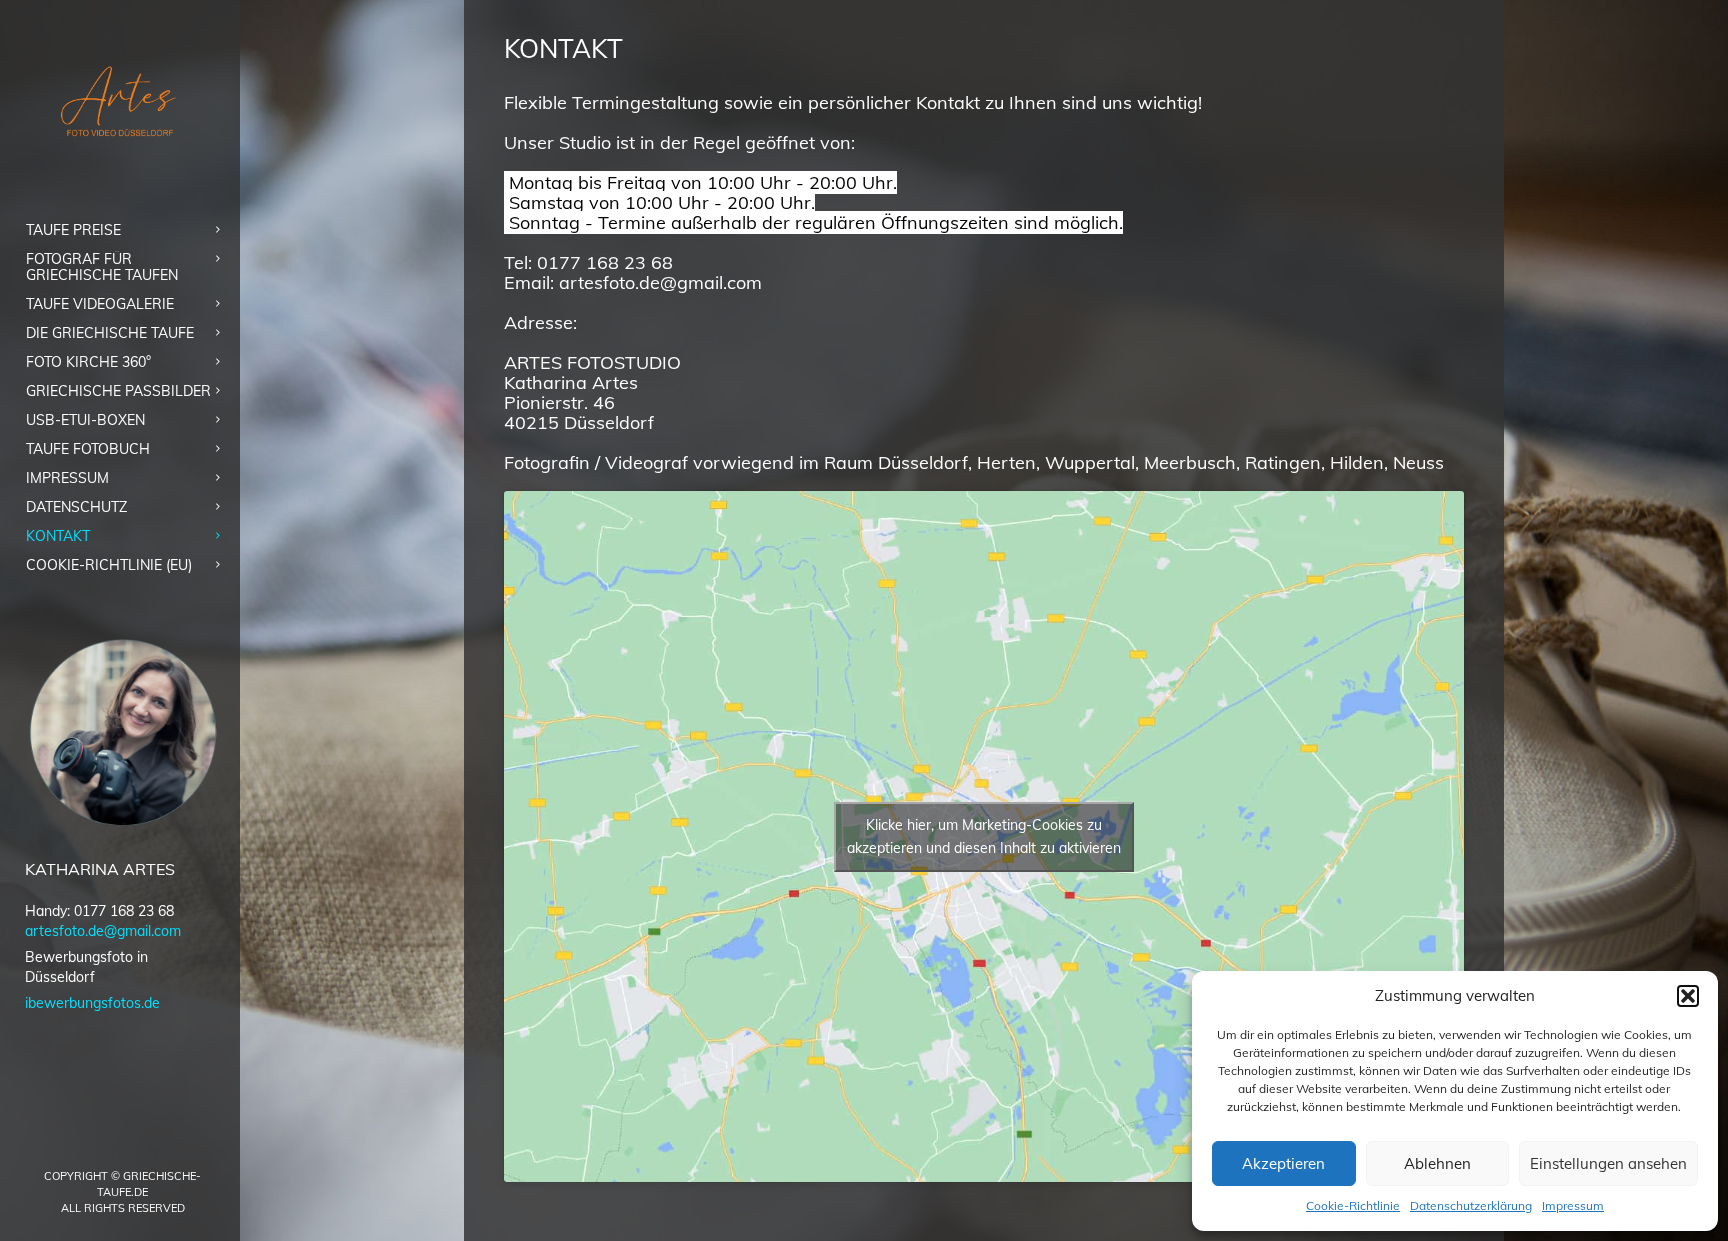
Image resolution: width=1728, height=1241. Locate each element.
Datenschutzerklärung (1471, 1205)
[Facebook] (107, 1142)
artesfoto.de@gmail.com (103, 931)
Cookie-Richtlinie (1353, 1205)
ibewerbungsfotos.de (92, 1003)
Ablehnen (1437, 1163)
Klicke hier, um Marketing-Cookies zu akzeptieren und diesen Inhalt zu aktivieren (984, 836)
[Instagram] (139, 1142)
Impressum (1573, 1205)
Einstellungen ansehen (1608, 1163)
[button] (1688, 996)
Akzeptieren (1283, 1163)
